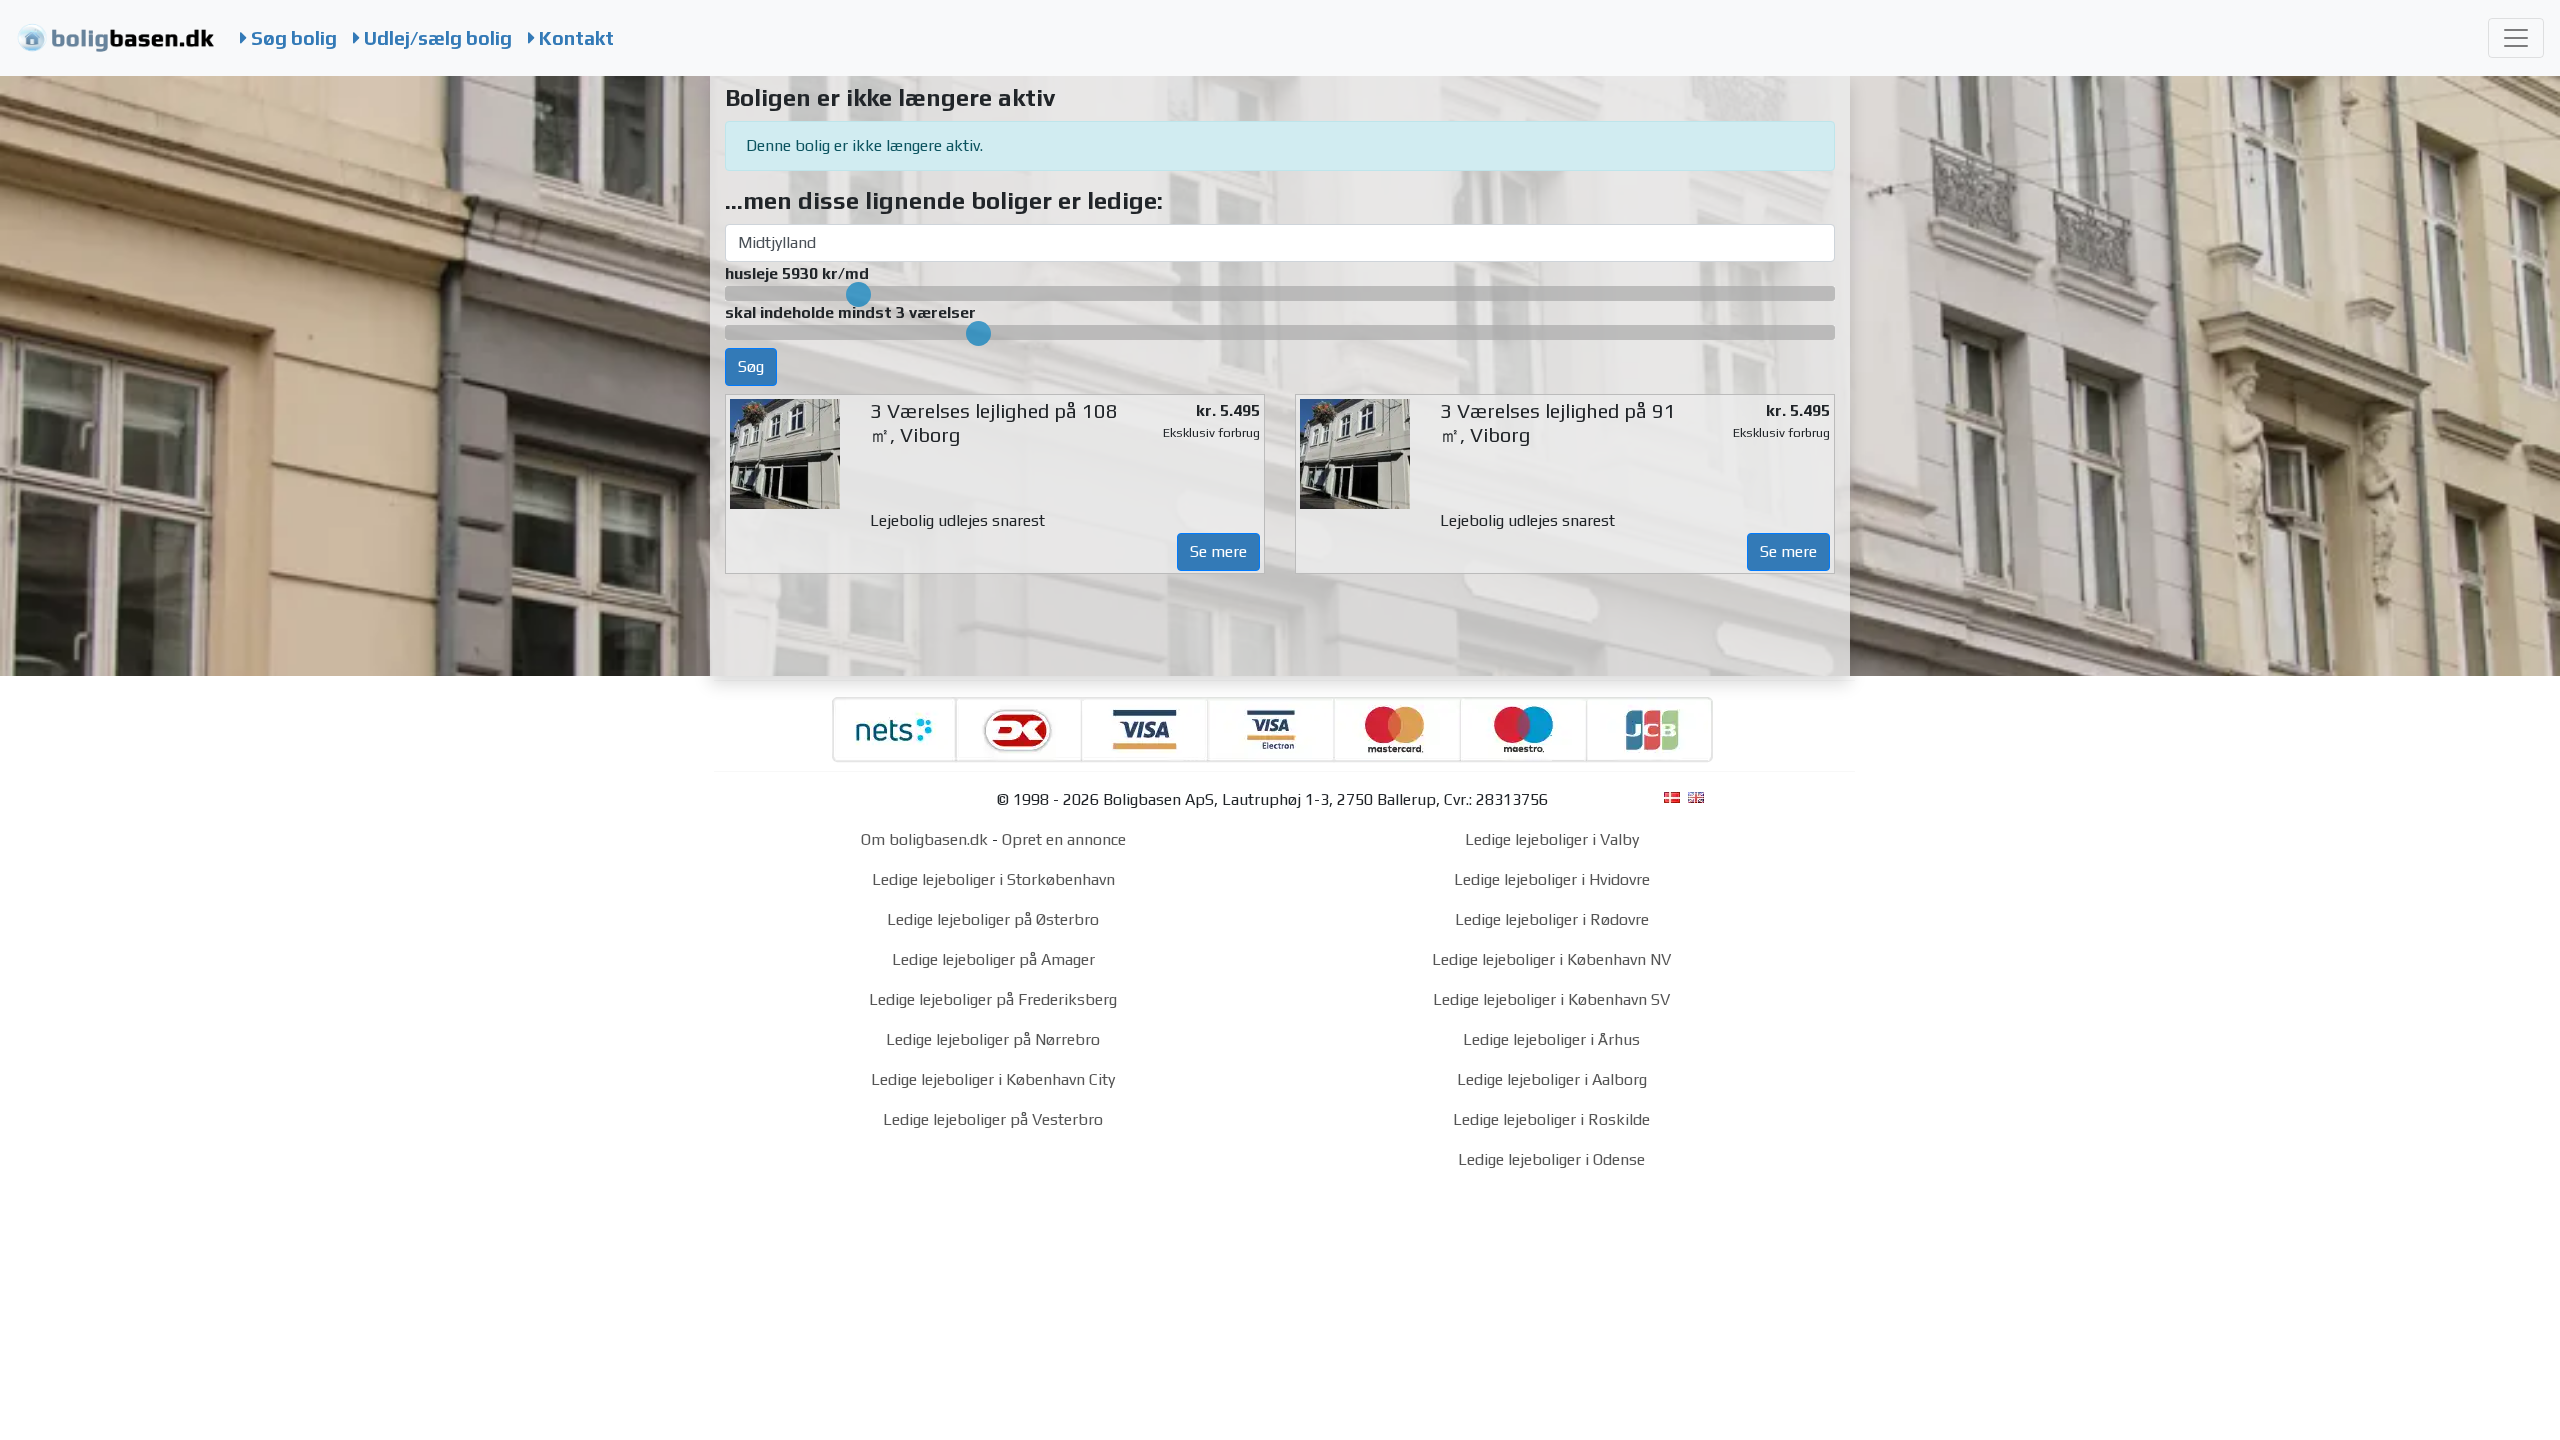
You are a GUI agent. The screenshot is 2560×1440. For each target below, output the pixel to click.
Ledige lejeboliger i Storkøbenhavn (993, 879)
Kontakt (574, 38)
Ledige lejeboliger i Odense (1551, 1159)
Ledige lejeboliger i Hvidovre (1552, 879)
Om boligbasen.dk (924, 839)
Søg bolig (292, 38)
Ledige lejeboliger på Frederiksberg (993, 999)
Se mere (1218, 551)
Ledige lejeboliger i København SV (1551, 999)
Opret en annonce (1064, 839)
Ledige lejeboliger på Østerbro (993, 919)
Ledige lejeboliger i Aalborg (1552, 1079)
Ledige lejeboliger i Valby (1552, 839)
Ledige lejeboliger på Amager (993, 959)
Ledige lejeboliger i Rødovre (1552, 919)
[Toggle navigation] (2516, 38)
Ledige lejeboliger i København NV (1551, 959)
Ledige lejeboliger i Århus (1551, 1039)
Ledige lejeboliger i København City (993, 1079)
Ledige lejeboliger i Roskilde (1551, 1119)
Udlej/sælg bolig (436, 38)
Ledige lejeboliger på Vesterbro (993, 1119)
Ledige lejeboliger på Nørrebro (993, 1039)
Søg (751, 366)
